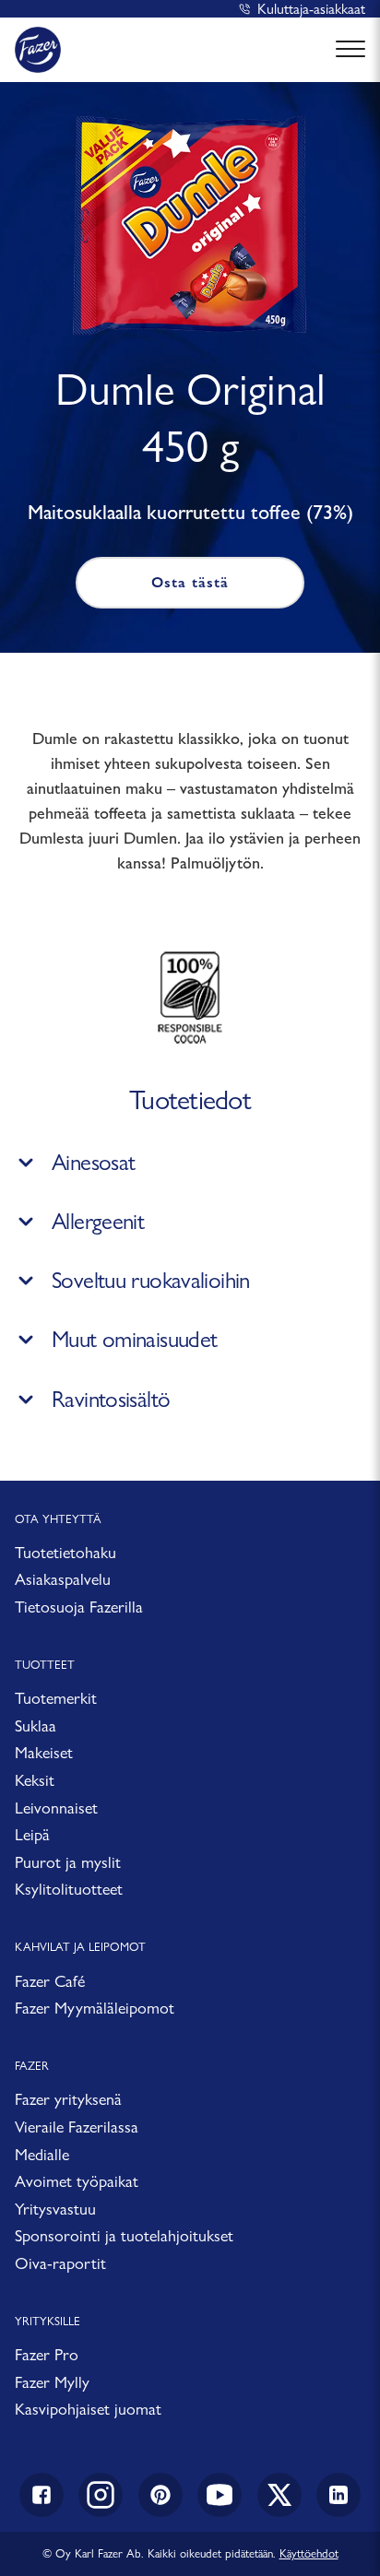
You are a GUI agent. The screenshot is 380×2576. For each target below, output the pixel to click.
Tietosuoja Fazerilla (79, 1607)
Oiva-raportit (60, 2263)
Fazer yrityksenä (68, 2099)
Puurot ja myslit (68, 1862)
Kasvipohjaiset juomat (88, 2409)
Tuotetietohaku (65, 1552)
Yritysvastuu (55, 2209)
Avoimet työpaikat (77, 2181)
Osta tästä (190, 582)
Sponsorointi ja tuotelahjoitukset (124, 2235)
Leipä (32, 1834)
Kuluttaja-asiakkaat (311, 9)
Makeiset (44, 1752)
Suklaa (36, 1725)
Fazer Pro (47, 2354)
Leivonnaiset (56, 1808)
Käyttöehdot (309, 2553)
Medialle (42, 2154)
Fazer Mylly (52, 2382)
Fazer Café (50, 1981)
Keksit (35, 1780)
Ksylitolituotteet (69, 1889)
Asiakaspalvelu (63, 1579)
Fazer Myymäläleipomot (95, 2008)
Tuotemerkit (56, 1698)
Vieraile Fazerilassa (77, 2127)
